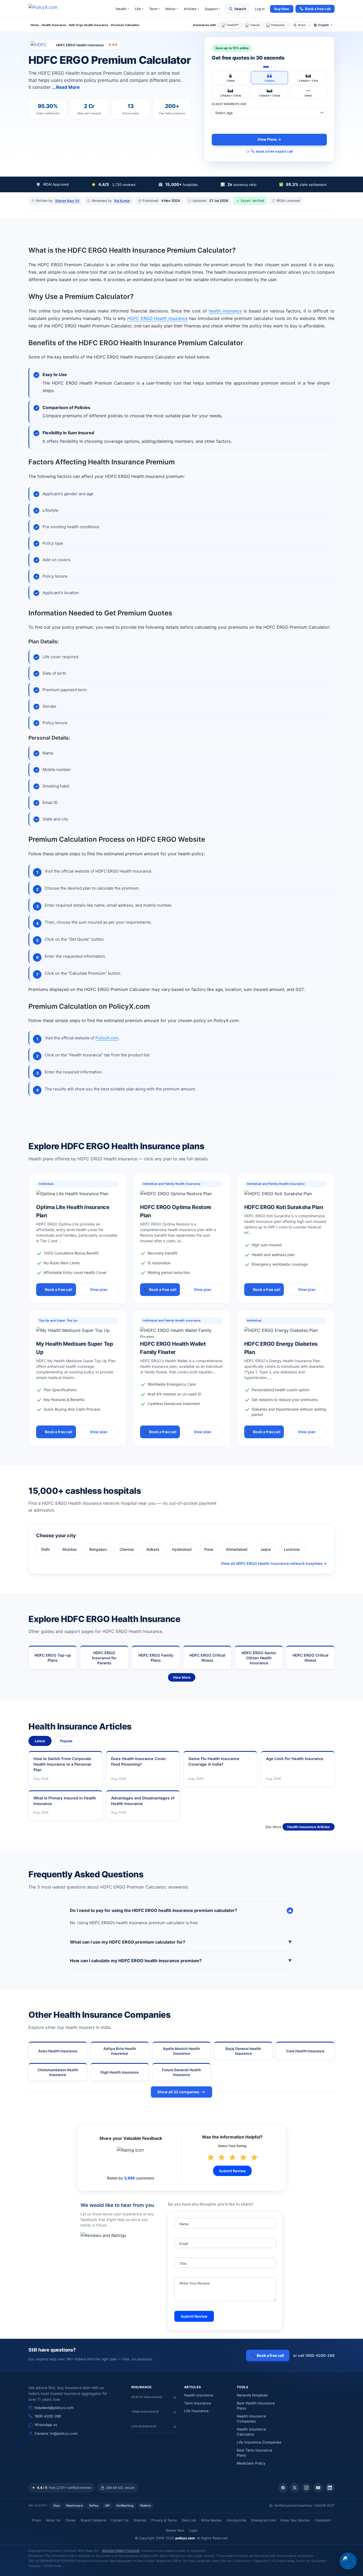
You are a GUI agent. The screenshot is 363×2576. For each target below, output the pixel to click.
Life (139, 9)
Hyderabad (182, 1549)
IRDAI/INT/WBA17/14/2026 (121, 2551)
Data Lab (189, 2520)
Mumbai (69, 1549)
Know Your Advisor (295, 2520)
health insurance (225, 311)
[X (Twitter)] (295, 2488)
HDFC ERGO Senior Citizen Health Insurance (259, 1658)
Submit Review (232, 2171)
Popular (66, 1741)
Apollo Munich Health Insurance (181, 2051)
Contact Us (120, 2520)
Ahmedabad (237, 1549)
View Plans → (269, 139)
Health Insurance (199, 2395)
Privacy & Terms (164, 2520)
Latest (40, 1741)
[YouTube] (318, 2488)
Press (37, 2520)
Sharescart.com (263, 2520)
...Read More (66, 87)
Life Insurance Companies (259, 2442)
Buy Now (282, 9)
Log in (260, 9)
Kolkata (153, 1549)
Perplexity (278, 25)
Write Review (211, 2520)
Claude (255, 25)
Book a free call (318, 9)
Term (154, 9)
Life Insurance (196, 2411)
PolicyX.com (107, 1038)
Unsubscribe (236, 2520)
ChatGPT (233, 25)
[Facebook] (283, 2488)
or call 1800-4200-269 (314, 2355)
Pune (209, 1549)
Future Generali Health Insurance (181, 2072)
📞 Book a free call (56, 1289)
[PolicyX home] (48, 9)
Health (122, 9)
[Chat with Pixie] (348, 2561)
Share (302, 25)
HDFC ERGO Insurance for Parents (104, 1658)
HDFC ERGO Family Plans (156, 1658)
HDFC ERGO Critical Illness (207, 1658)
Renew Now (175, 2530)
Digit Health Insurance (120, 2072)
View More (182, 1677)
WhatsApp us (46, 2425)
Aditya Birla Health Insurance (120, 2051)
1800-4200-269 (48, 2416)
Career (71, 2520)
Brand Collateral (93, 2520)
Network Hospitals (252, 2395)
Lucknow (292, 1549)
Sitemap (140, 2520)
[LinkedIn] (330, 2488)
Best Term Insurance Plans (255, 2453)
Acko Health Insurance (58, 2051)
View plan (99, 1289)
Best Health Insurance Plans (256, 2406)
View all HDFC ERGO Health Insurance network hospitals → (274, 1563)
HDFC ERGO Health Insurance (157, 318)
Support (212, 9)
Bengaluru (98, 1549)
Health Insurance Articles (309, 1827)
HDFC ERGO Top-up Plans (53, 1658)
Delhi (45, 1549)
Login (193, 2530)
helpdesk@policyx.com (54, 2408)
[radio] (230, 78)
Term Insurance (198, 2403)
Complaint (323, 2520)
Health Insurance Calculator (251, 2432)
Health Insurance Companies (251, 2419)
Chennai (127, 1549)
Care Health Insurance (305, 2051)
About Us (53, 2520)
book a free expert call (274, 151)
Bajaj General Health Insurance (243, 2051)
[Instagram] (306, 2488)
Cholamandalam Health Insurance (58, 2072)
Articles (191, 9)
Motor (172, 9)
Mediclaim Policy (251, 2463)
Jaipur (266, 1549)
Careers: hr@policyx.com (56, 2433)
